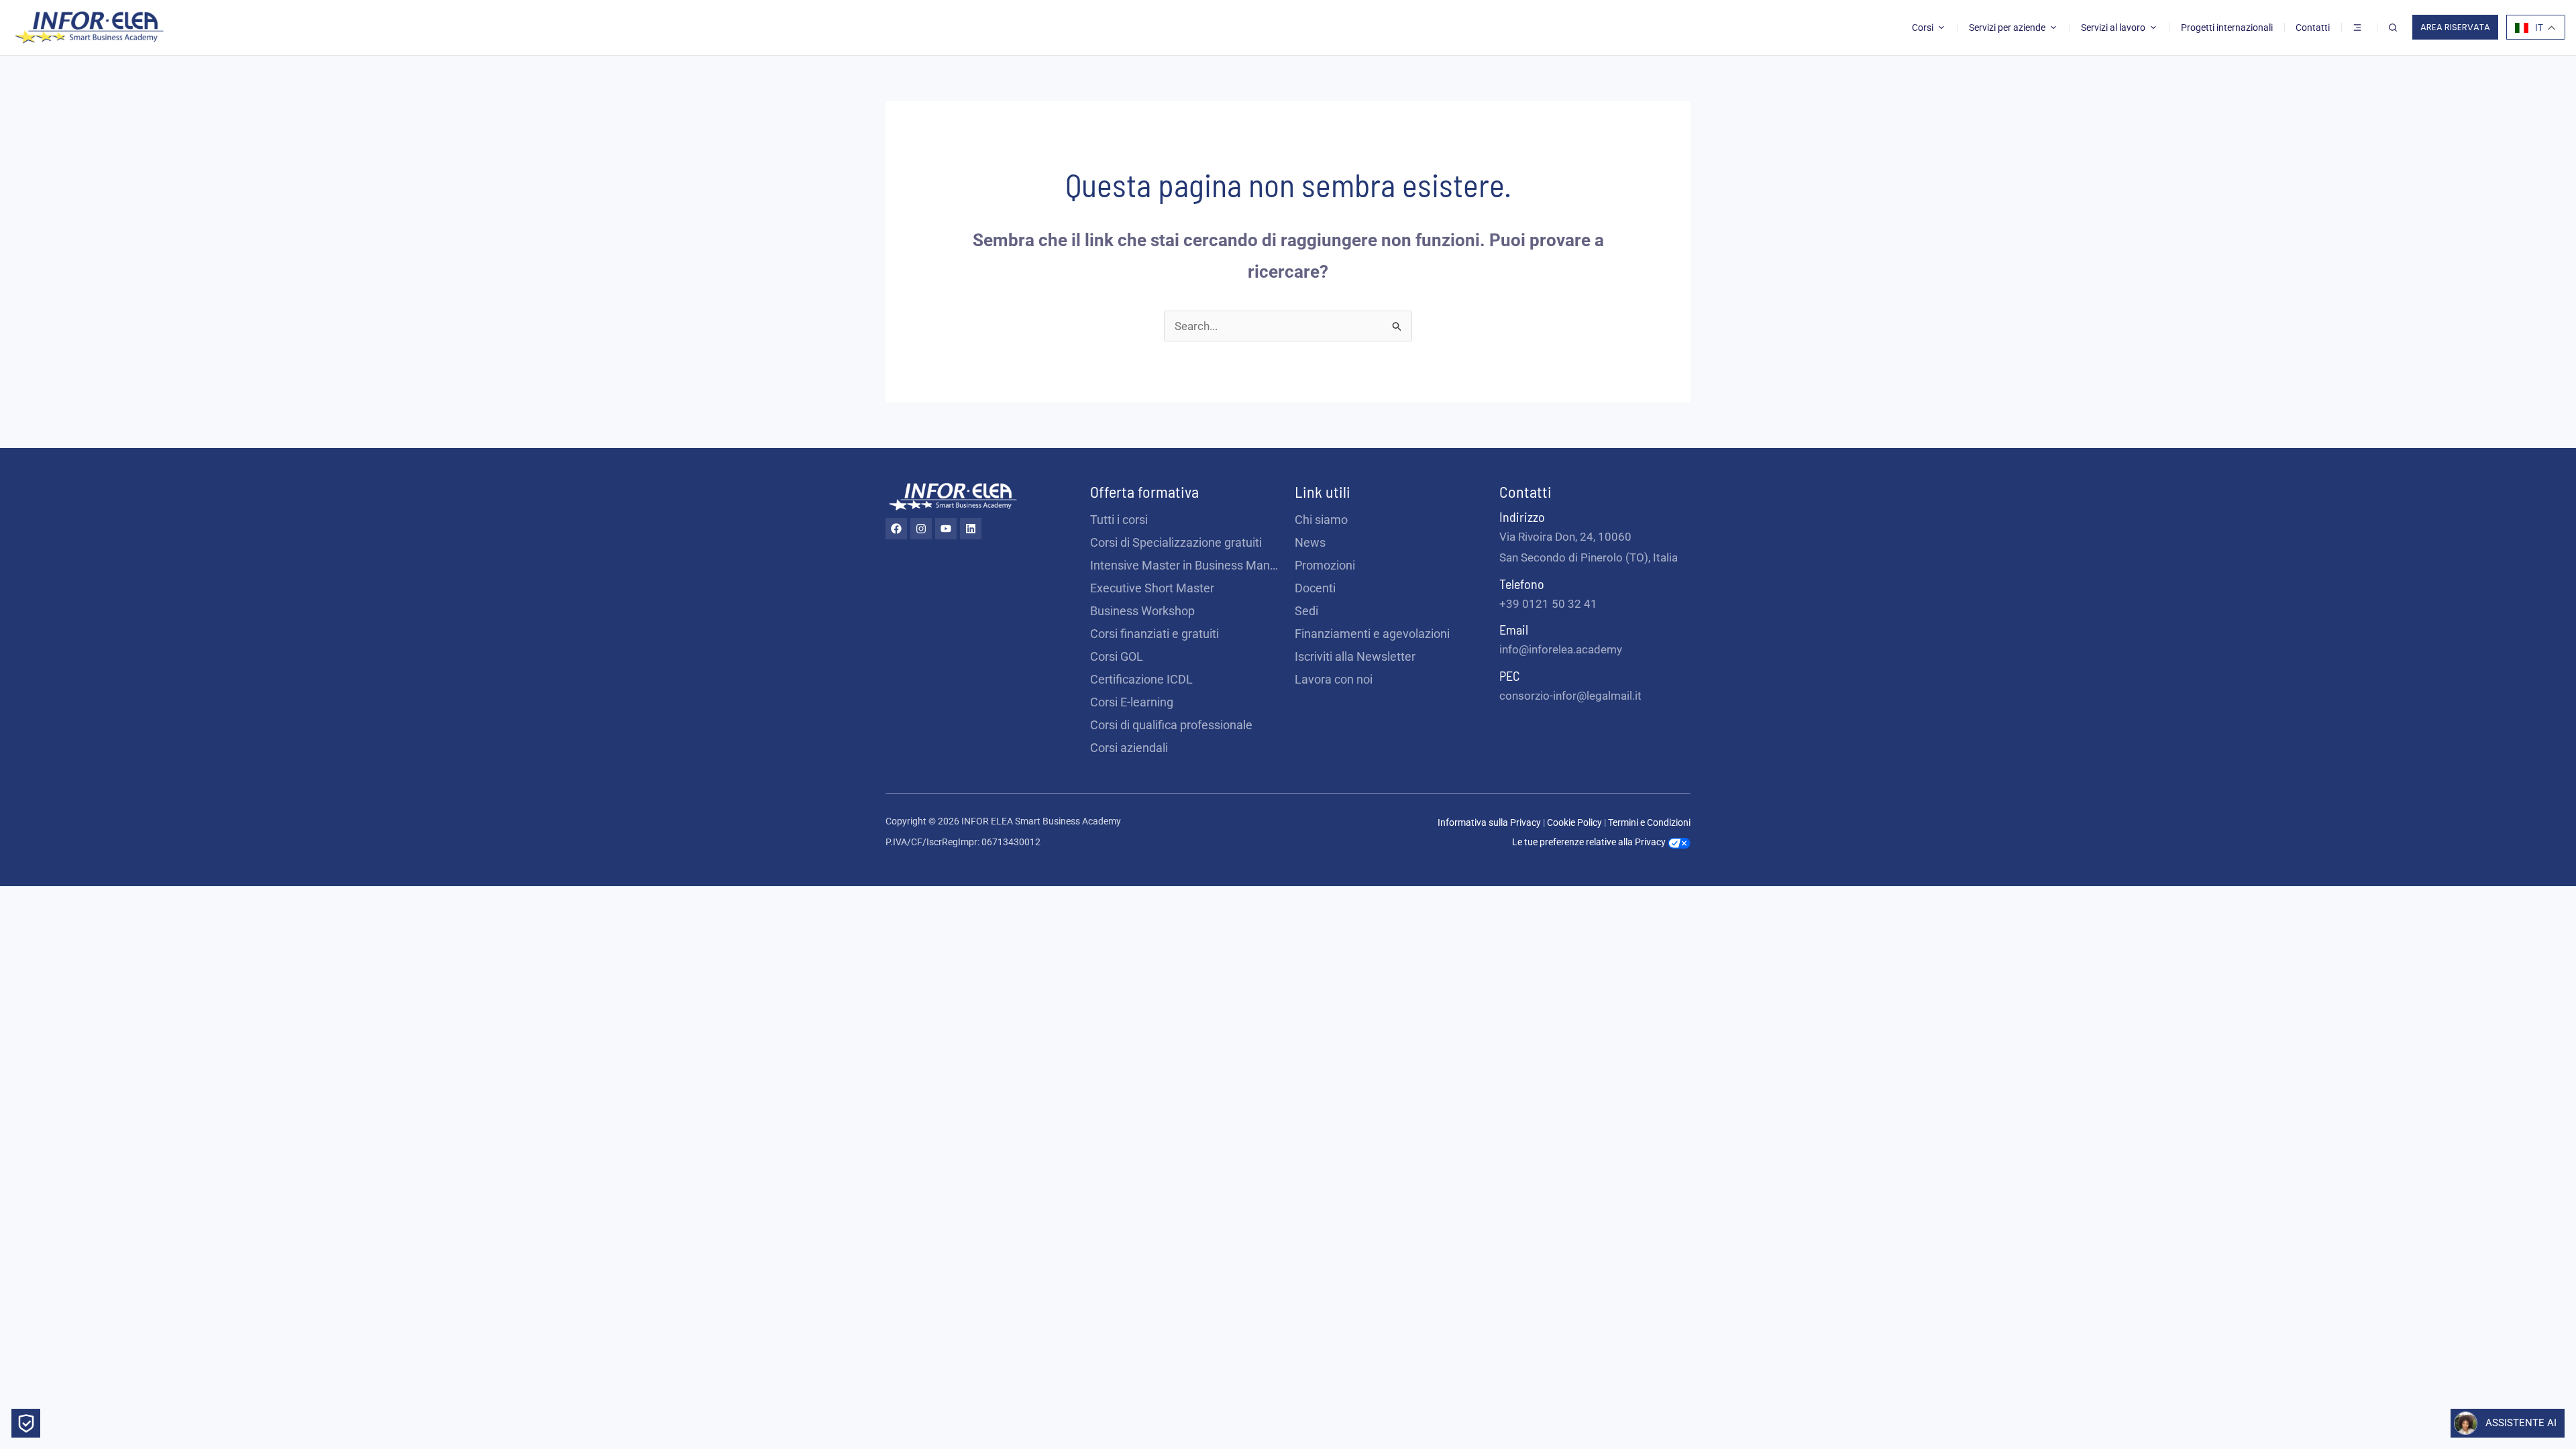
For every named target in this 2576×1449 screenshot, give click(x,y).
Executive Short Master (1152, 588)
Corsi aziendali (1129, 748)
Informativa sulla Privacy (1489, 822)
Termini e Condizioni (1649, 822)
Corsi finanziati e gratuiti (1155, 634)
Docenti (1315, 588)
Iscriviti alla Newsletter (1355, 656)
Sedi (1306, 611)
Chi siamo (1321, 520)
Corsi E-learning (1132, 702)
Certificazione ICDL (1141, 679)
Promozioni (1325, 565)
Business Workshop (1142, 611)
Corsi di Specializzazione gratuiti (1176, 542)
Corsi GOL (1117, 656)
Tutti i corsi (1119, 520)
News (1310, 542)
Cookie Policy (1575, 822)
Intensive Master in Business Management (1186, 565)
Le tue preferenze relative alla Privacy (1590, 842)
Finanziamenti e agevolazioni (1372, 634)
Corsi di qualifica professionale (1171, 725)
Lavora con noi (1334, 679)
